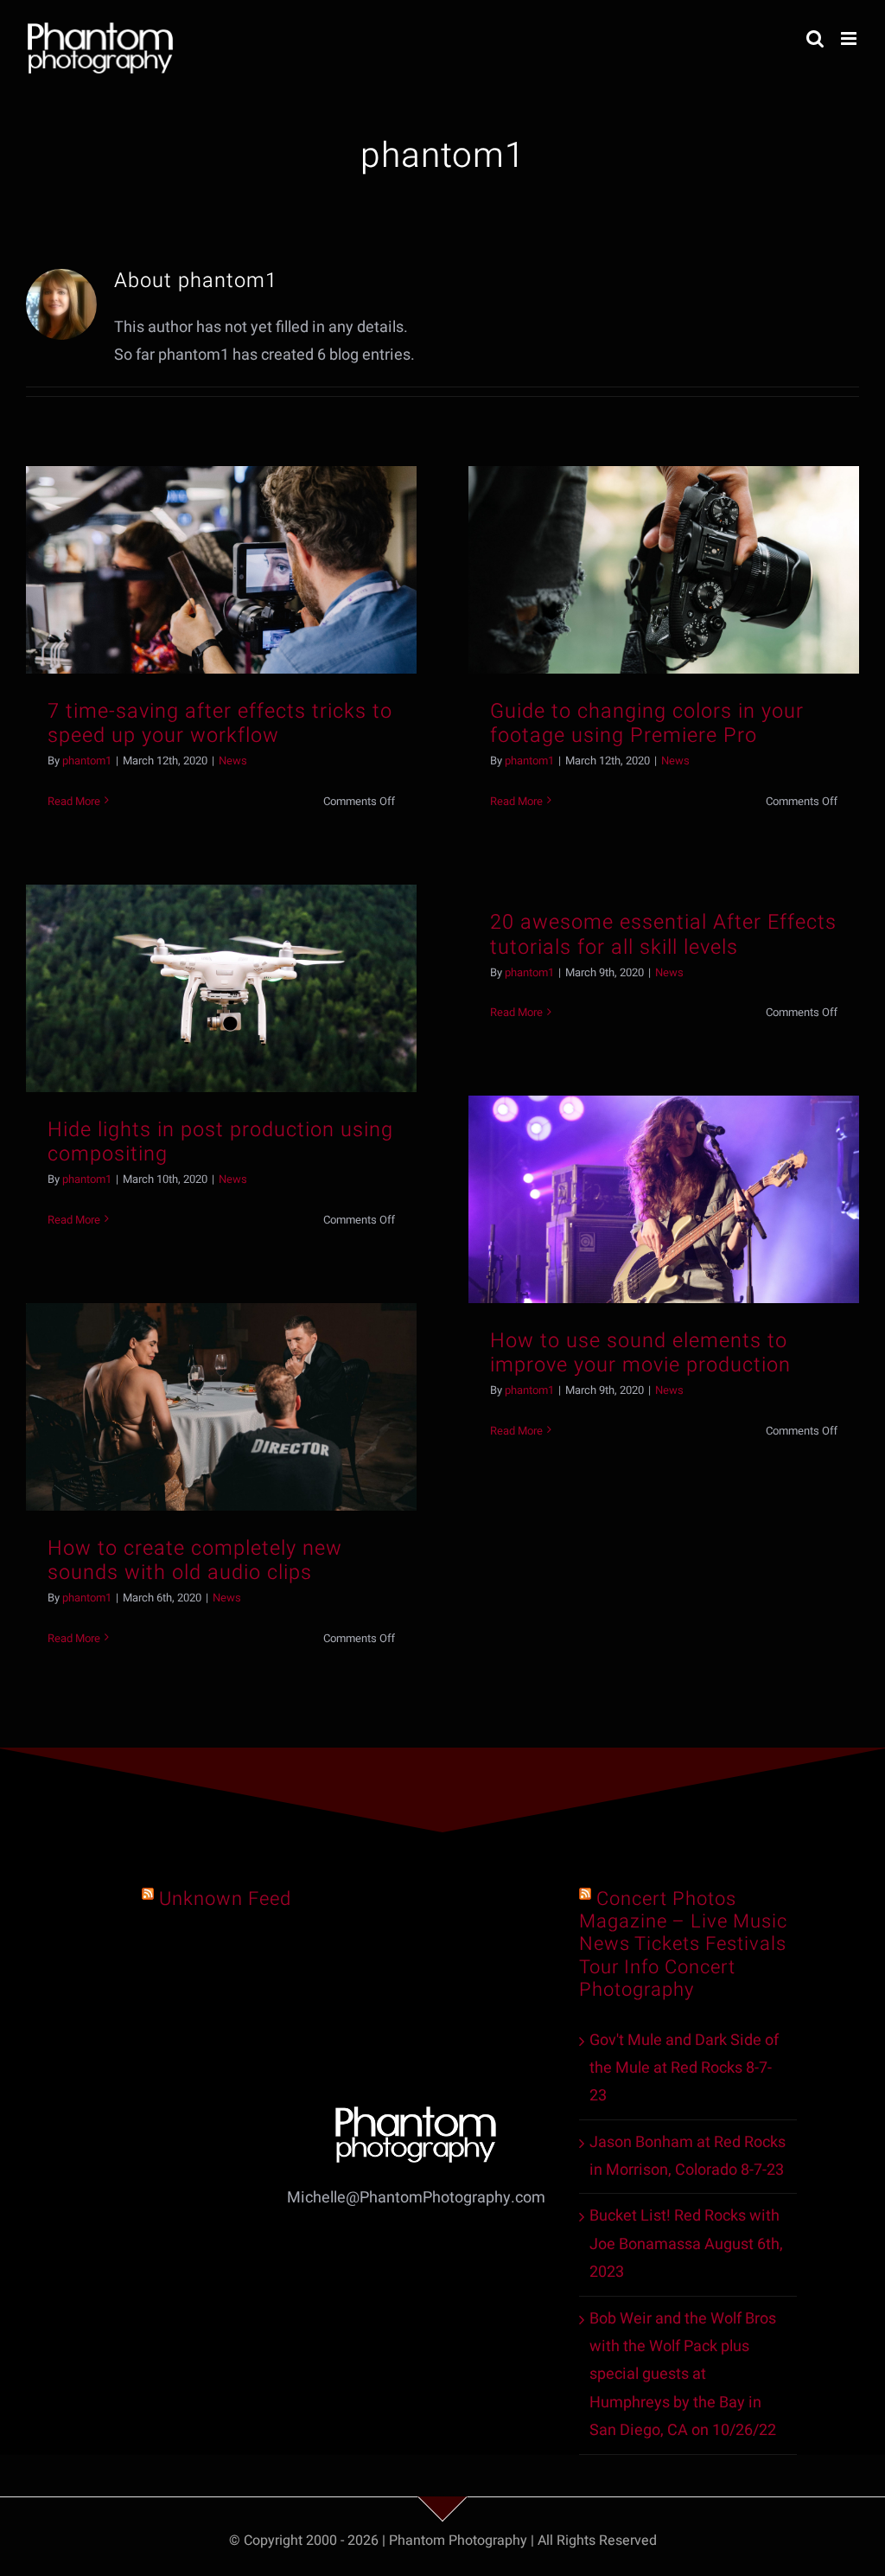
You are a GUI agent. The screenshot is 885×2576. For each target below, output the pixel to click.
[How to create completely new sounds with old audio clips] (221, 1406)
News (233, 761)
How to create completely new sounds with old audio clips (195, 1560)
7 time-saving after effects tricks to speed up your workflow (220, 723)
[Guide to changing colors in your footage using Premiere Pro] (664, 569)
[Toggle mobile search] (815, 38)
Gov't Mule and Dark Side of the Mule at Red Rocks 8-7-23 (684, 2068)
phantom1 (87, 761)
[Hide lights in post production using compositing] (221, 988)
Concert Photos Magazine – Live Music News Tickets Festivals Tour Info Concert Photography (683, 1944)
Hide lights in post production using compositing (220, 1142)
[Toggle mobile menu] (850, 38)
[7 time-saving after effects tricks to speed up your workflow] (221, 569)
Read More (74, 801)
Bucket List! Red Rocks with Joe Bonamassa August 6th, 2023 (686, 2244)
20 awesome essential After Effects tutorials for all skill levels (663, 934)
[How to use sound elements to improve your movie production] (664, 1199)
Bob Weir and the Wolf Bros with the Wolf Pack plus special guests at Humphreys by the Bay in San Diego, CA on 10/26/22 (683, 2375)
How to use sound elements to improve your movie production (640, 1353)
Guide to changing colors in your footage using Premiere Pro (647, 723)
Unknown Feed (225, 1899)
